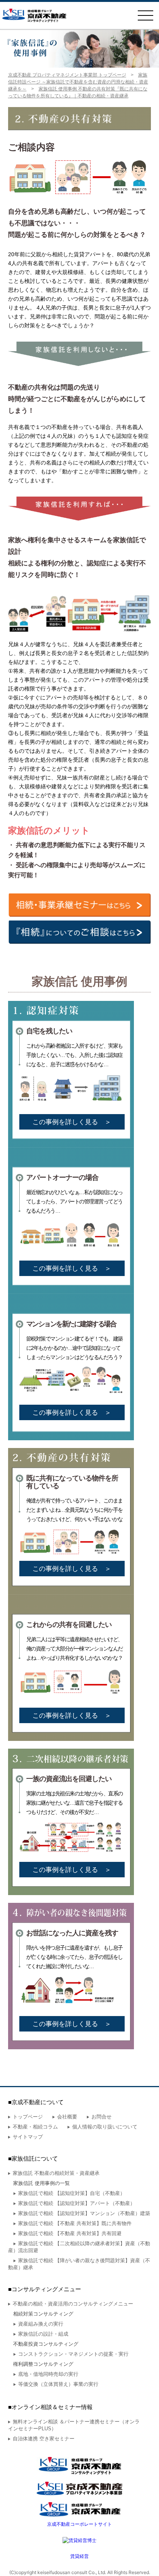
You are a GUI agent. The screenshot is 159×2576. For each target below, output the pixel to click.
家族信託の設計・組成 (43, 2334)
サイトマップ (28, 2137)
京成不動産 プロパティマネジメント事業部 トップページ (67, 75)
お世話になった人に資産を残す (72, 1933)
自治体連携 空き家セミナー (44, 2439)
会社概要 (67, 2117)
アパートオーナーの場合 (62, 1177)
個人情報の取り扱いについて (105, 2127)
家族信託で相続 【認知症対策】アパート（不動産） (77, 2203)
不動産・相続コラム (35, 2127)
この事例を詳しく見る (72, 1122)
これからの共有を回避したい (69, 1624)
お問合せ (101, 2117)
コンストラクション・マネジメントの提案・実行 (73, 2354)
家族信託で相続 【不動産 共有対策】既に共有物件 (75, 2223)
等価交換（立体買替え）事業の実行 (58, 2384)
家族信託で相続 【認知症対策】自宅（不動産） (72, 2193)
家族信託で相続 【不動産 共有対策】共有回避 (70, 2233)
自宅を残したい (49, 1031)
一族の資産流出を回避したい (69, 1779)
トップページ (28, 2117)
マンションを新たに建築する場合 (71, 1324)
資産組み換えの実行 (41, 2324)
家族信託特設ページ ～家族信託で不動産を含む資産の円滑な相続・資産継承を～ (78, 82)
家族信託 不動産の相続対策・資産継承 (56, 2173)
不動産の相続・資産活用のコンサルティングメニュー (73, 2304)
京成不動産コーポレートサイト (79, 2524)
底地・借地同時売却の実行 (48, 2374)
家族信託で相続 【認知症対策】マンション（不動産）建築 (84, 2213)
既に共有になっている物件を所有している (72, 1482)
